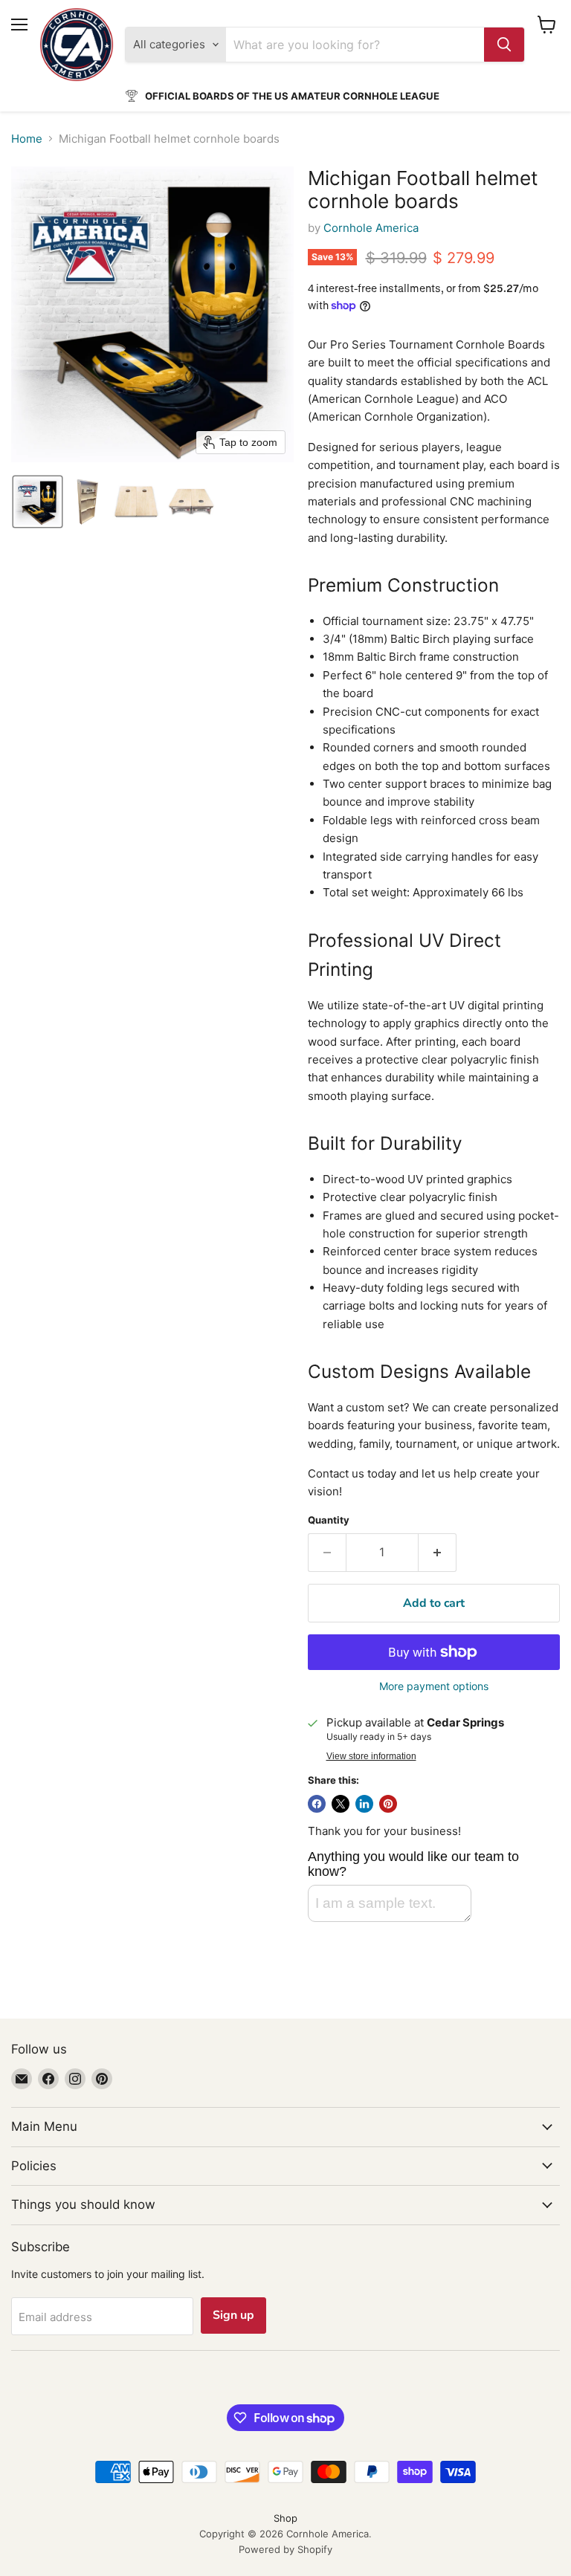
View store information (371, 1756)
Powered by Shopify (285, 2549)
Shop (285, 2518)
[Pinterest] (102, 2079)
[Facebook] (48, 2079)
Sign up (233, 2315)
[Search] (504, 45)
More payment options (434, 1686)
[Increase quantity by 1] (438, 1553)
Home (27, 139)
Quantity (329, 1520)
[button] (38, 502)
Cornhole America (371, 228)
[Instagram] (75, 2079)
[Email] (22, 2079)
